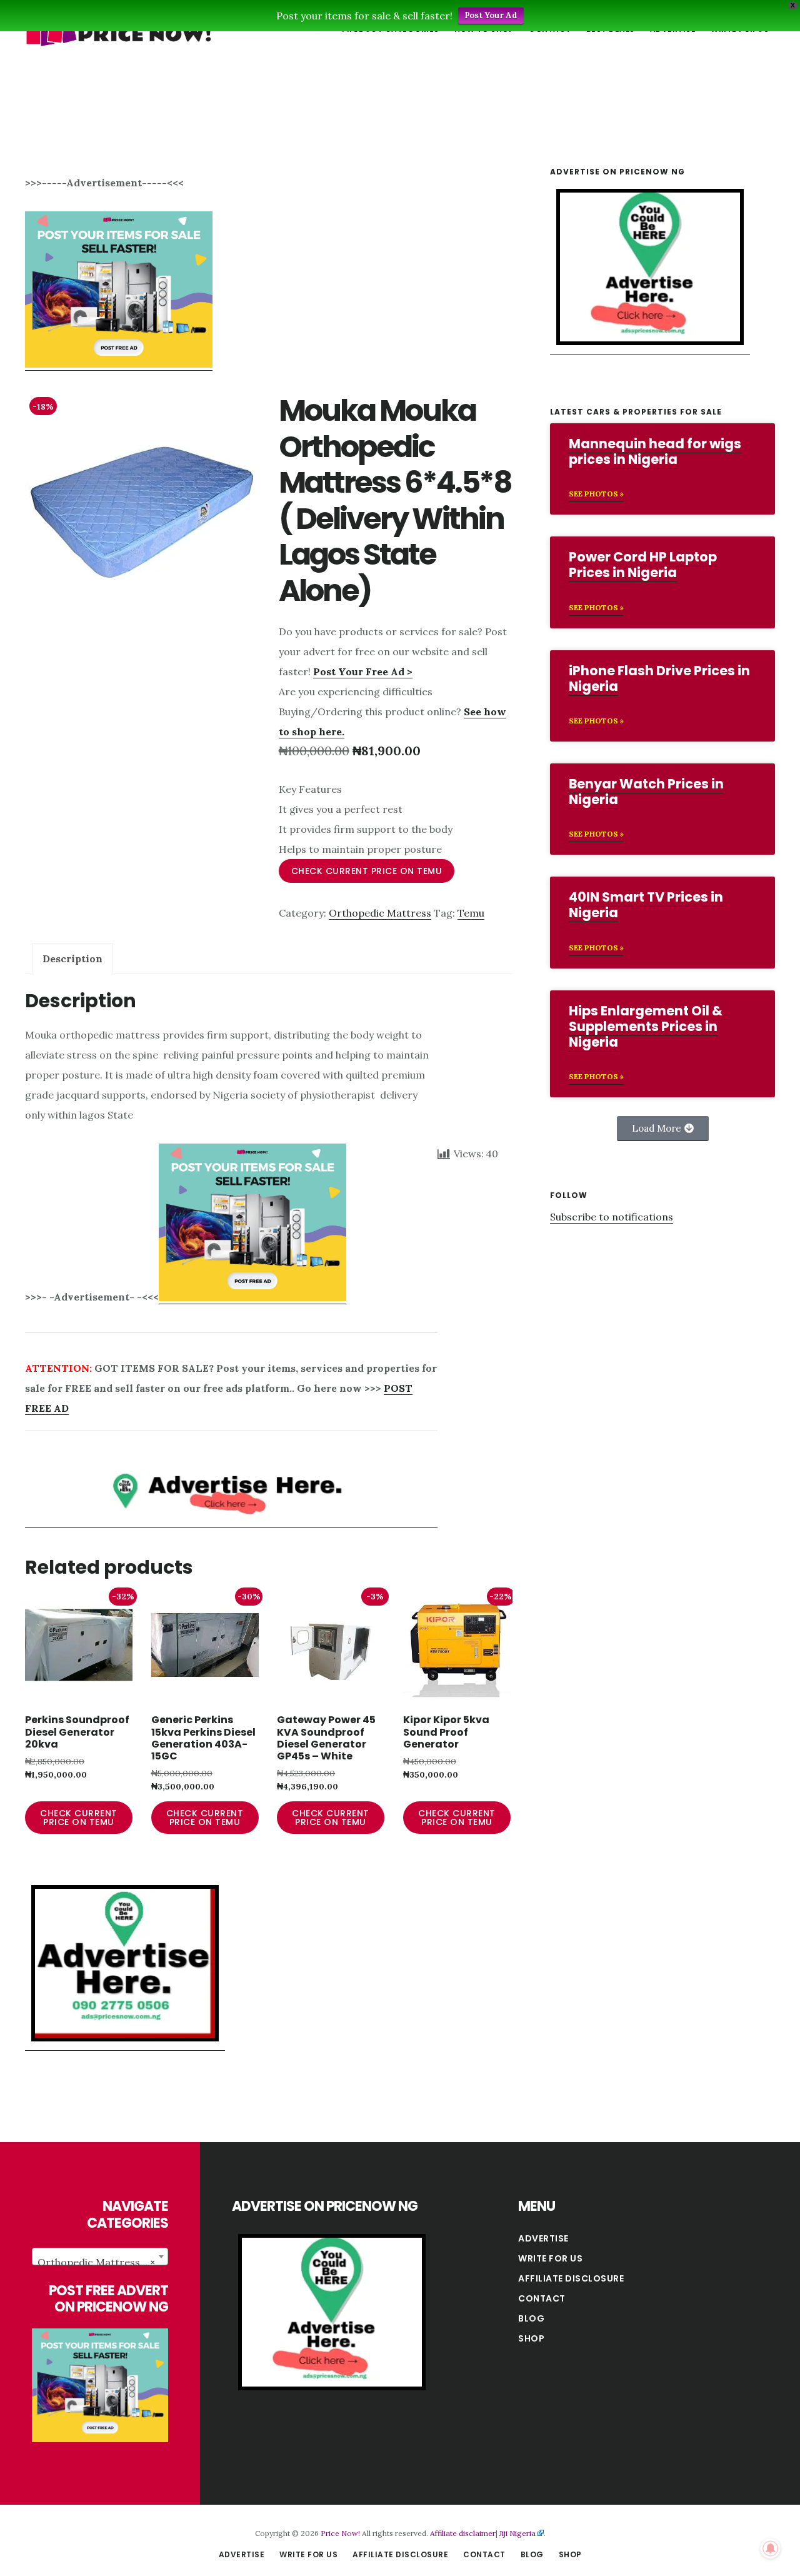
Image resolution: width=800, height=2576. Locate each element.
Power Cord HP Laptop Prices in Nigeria (643, 565)
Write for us (550, 2258)
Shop (531, 2338)
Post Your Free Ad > (363, 672)
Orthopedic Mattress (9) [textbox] (97, 2262)
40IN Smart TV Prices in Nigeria (646, 905)
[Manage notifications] (771, 2548)
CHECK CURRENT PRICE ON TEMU (367, 871)
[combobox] (100, 2257)
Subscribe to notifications (612, 1217)
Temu (471, 913)
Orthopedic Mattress (380, 913)
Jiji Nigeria (517, 2533)
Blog (531, 2318)
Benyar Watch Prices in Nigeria (646, 792)
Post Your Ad (491, 15)
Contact (542, 2298)
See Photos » (596, 494)
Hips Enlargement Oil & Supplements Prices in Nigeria (646, 1026)
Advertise (543, 2238)
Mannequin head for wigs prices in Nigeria (655, 451)
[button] (663, 1129)
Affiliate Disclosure (571, 2278)
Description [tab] (72, 958)
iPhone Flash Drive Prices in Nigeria (659, 678)
